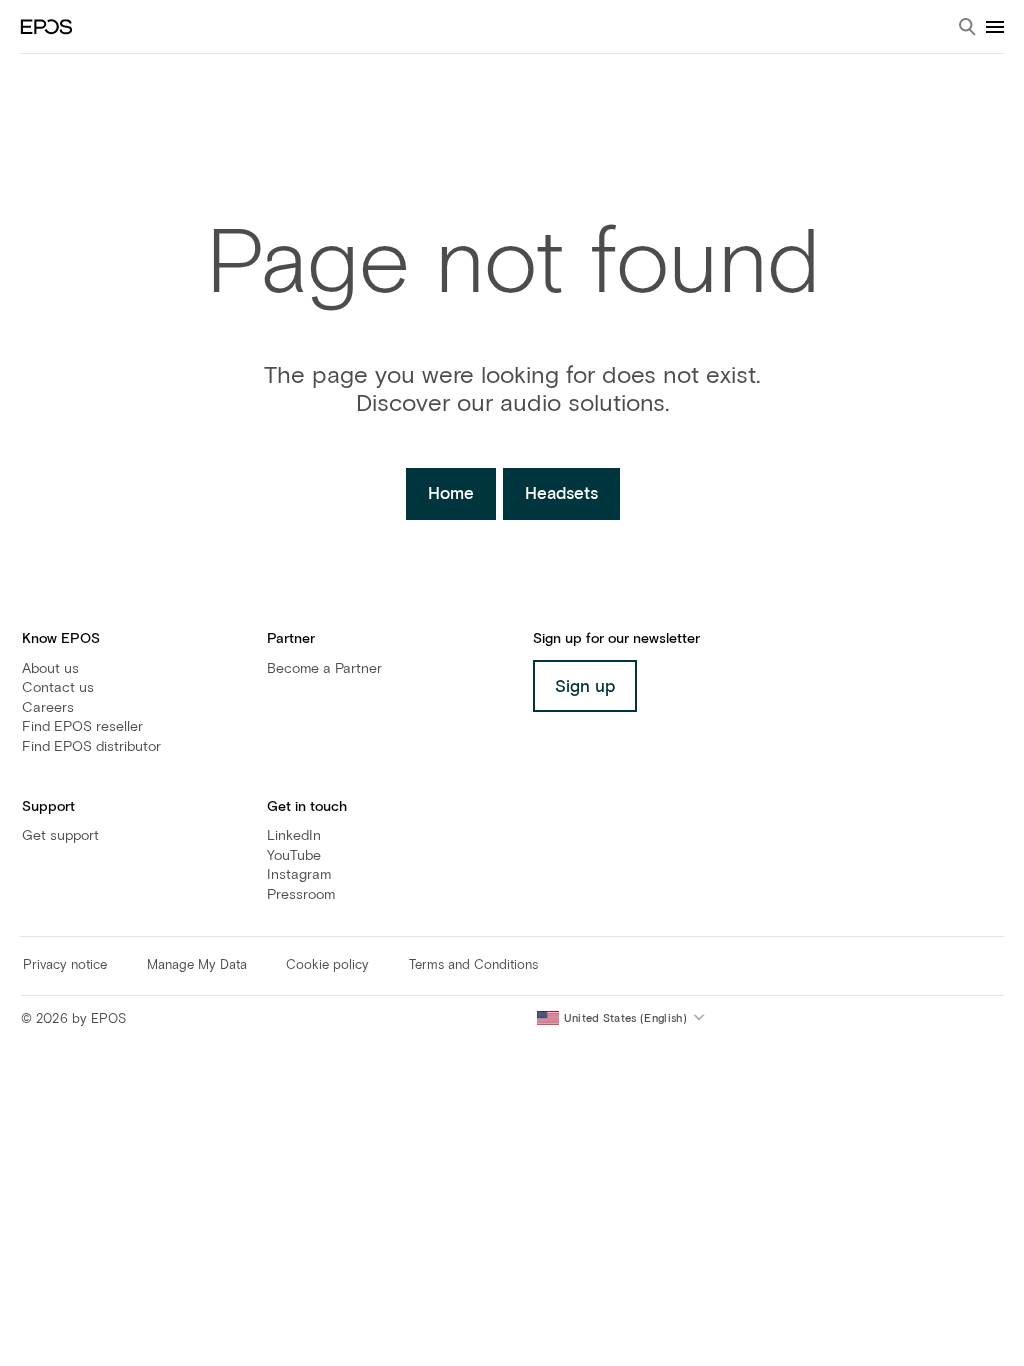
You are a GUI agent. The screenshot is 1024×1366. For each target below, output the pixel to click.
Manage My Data (197, 965)
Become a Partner (324, 669)
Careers (48, 708)
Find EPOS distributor (91, 747)
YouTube (294, 856)
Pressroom (301, 895)
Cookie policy (327, 965)
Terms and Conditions (473, 965)
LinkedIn (294, 836)
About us (50, 669)
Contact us (58, 688)
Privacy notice (65, 965)
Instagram (299, 875)
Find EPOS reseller (82, 727)
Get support (60, 836)
